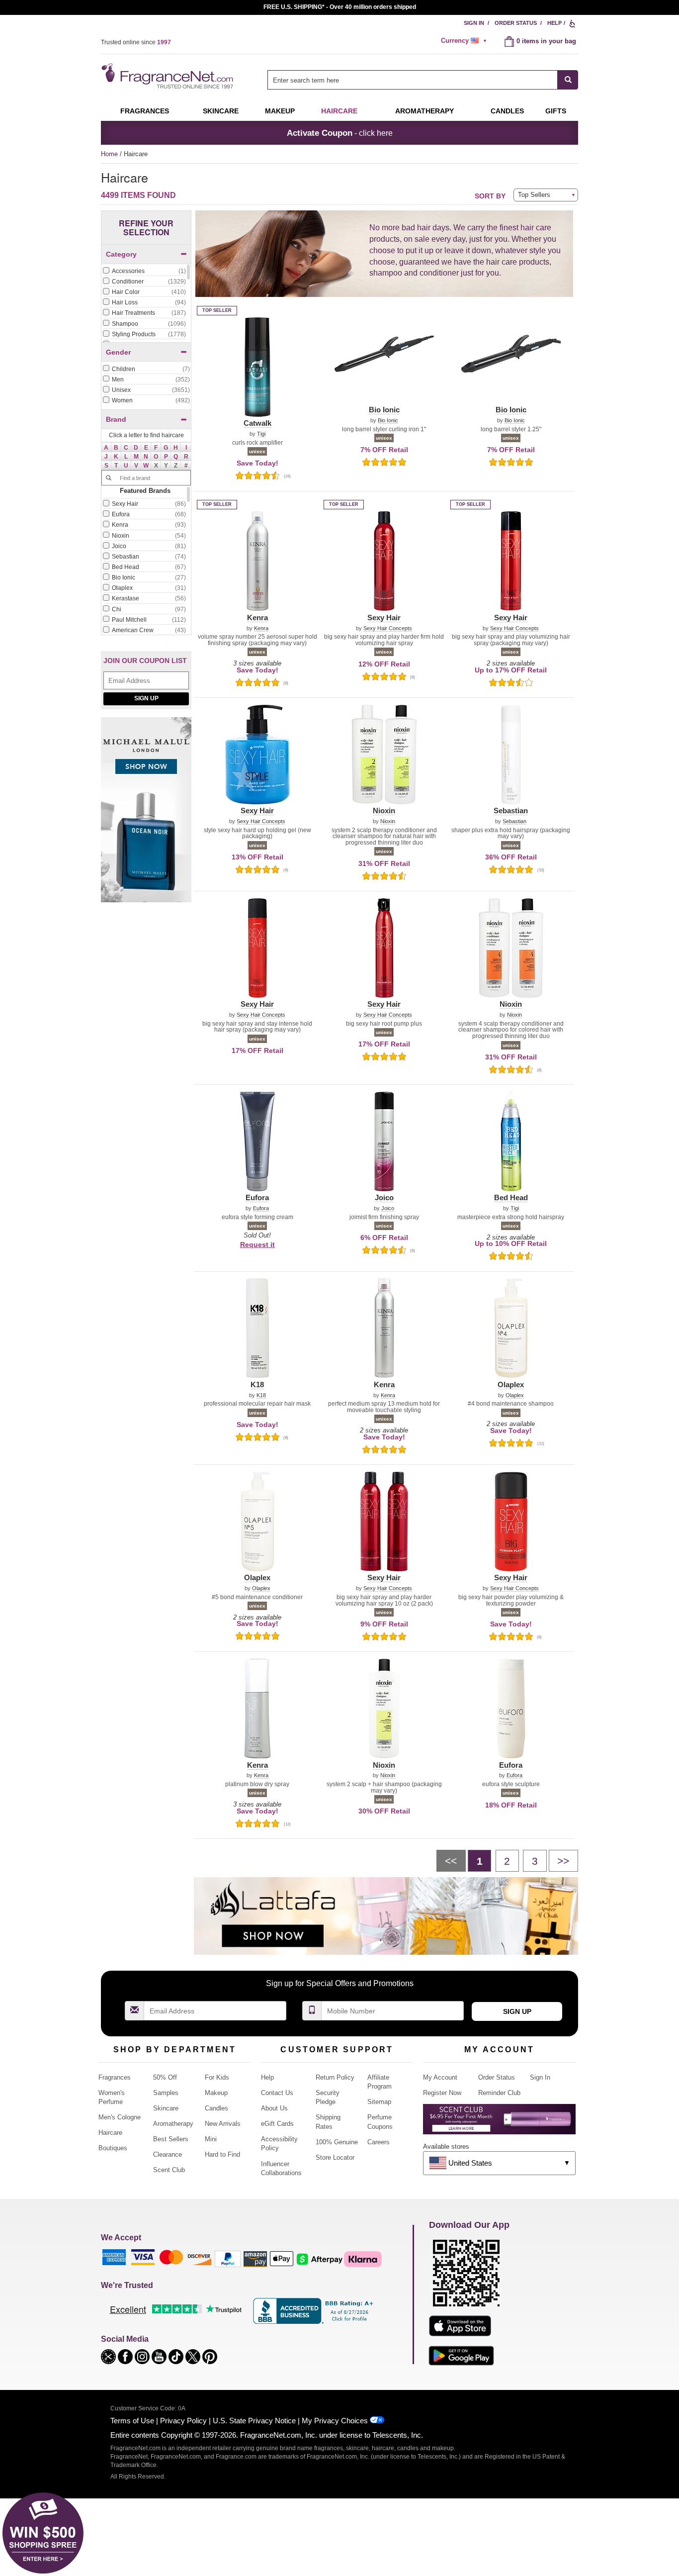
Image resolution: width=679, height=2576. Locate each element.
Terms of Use (132, 2421)
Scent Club (169, 2170)
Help (554, 23)
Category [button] (121, 254)
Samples (166, 2093)
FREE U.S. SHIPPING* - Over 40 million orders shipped (340, 7)
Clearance (168, 2154)
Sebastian (514, 821)
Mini (211, 2139)
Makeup (280, 111)
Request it (257, 1244)
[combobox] (423, 80)
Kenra (261, 628)
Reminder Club (499, 2093)
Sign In (474, 23)
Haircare (339, 111)
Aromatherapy (173, 2124)
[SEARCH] (568, 80)
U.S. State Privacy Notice (254, 2421)
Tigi (261, 434)
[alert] (465, 41)
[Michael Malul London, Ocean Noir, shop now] (146, 815)
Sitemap (379, 2102)
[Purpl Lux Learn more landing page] (499, 2123)
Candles (216, 2108)
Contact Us (277, 2093)
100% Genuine (337, 2142)
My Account (440, 2077)
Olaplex (515, 1395)
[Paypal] (228, 2258)
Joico (388, 1208)
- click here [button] (340, 133)
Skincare (221, 111)
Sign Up (146, 698)
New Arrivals (223, 2124)
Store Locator (335, 2157)
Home (109, 154)
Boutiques (113, 2148)
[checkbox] (144, 272)
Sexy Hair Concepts (388, 628)
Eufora (261, 1208)
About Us (274, 2108)
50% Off (165, 2077)
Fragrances (145, 111)
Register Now (442, 2093)
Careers (379, 2142)
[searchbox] (413, 80)
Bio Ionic (388, 421)
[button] (106, 447)
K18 (261, 1395)
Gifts (556, 111)
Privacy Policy (183, 2421)
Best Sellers (171, 2139)
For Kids (217, 2077)
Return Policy (335, 2077)
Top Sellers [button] (534, 195)
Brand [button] (116, 419)
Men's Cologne (120, 2117)
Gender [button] (118, 352)
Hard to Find (222, 2154)
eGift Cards (277, 2124)
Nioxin (388, 821)
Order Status (516, 23)
